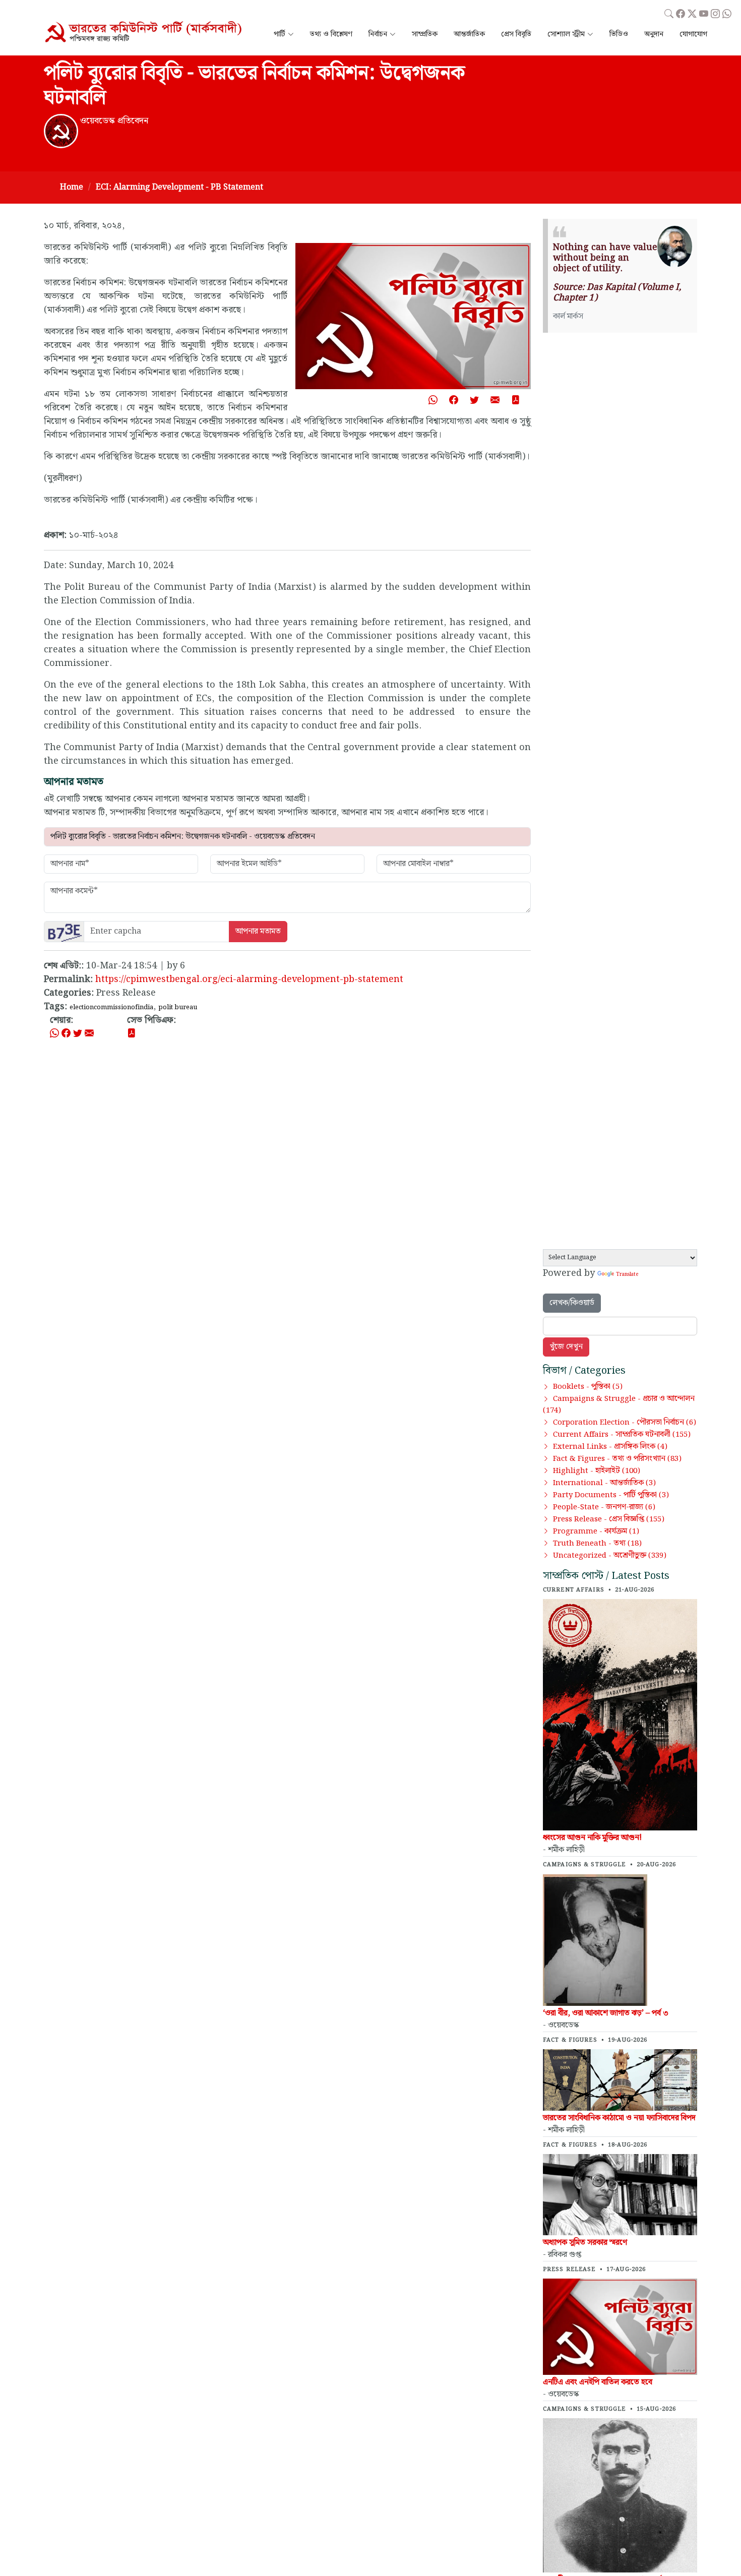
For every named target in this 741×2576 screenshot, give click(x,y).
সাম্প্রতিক (425, 35)
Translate (627, 1274)
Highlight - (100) (597, 1471)
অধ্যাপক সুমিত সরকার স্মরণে (585, 2243)
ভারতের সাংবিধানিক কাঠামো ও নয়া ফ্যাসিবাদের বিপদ (619, 2118)
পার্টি (280, 35)
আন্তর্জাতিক (469, 35)
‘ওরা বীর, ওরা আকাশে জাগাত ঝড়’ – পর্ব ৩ (606, 2013)
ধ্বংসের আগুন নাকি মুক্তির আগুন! (592, 1838)
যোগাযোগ (693, 35)
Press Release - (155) (609, 1519)
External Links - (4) (610, 1447)
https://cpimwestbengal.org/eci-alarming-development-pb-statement (249, 979)
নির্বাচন (378, 35)
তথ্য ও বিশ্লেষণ (331, 35)
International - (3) (604, 1483)
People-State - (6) (604, 1507)
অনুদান (654, 35)
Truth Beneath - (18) (597, 1544)
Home (72, 187)
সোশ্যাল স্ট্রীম (566, 35)
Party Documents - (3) (611, 1495)
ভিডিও (619, 35)
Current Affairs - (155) (622, 1435)
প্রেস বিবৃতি (516, 35)
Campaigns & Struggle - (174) (619, 1405)
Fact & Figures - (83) (617, 1459)
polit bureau (178, 1007)
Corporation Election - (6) (625, 1423)
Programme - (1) (596, 1531)
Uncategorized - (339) (610, 1556)
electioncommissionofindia (111, 1007)
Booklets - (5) (588, 1387)
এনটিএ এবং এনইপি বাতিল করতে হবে (598, 2382)
